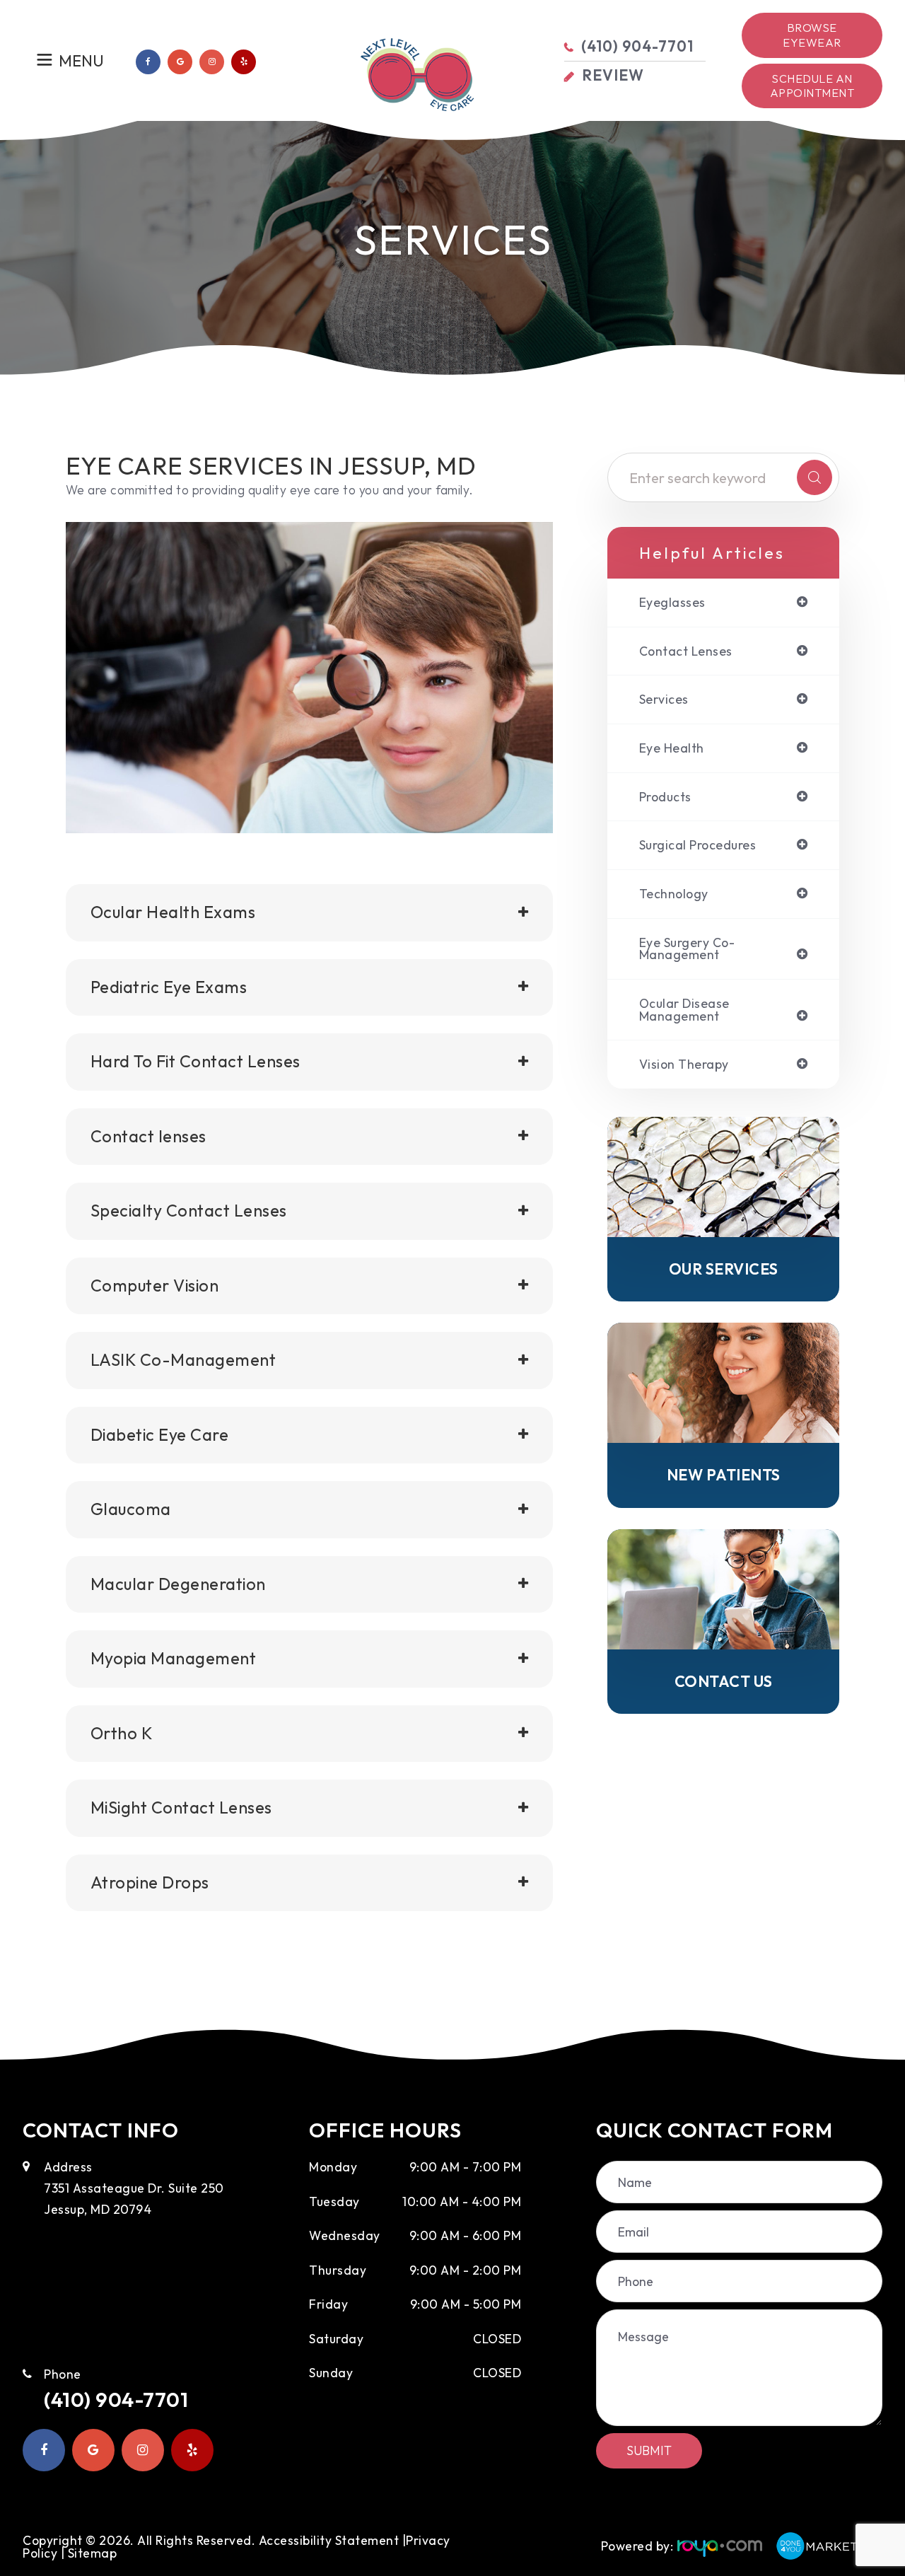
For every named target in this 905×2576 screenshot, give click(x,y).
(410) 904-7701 (116, 2399)
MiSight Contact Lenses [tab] (181, 1808)
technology (674, 894)
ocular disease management (684, 1010)
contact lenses (686, 651)
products (665, 797)
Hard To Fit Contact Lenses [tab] (195, 1061)
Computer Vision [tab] (155, 1286)
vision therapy (684, 1064)
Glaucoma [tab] (131, 1509)
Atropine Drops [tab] (150, 1882)
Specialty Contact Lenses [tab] (189, 1211)
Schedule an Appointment (812, 86)
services (664, 700)
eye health (672, 748)
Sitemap (93, 2553)
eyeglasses (672, 603)
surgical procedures (698, 845)
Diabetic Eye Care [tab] (160, 1435)
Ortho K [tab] (122, 1733)
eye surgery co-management (687, 949)
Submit (649, 2450)
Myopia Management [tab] (174, 1658)
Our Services (724, 1269)
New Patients (724, 1475)
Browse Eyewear (812, 35)
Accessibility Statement (329, 2540)
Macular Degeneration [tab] (178, 1584)
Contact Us (724, 1682)
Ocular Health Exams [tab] (173, 912)
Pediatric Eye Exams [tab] (169, 987)
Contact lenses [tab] (148, 1136)
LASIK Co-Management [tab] (183, 1360)
